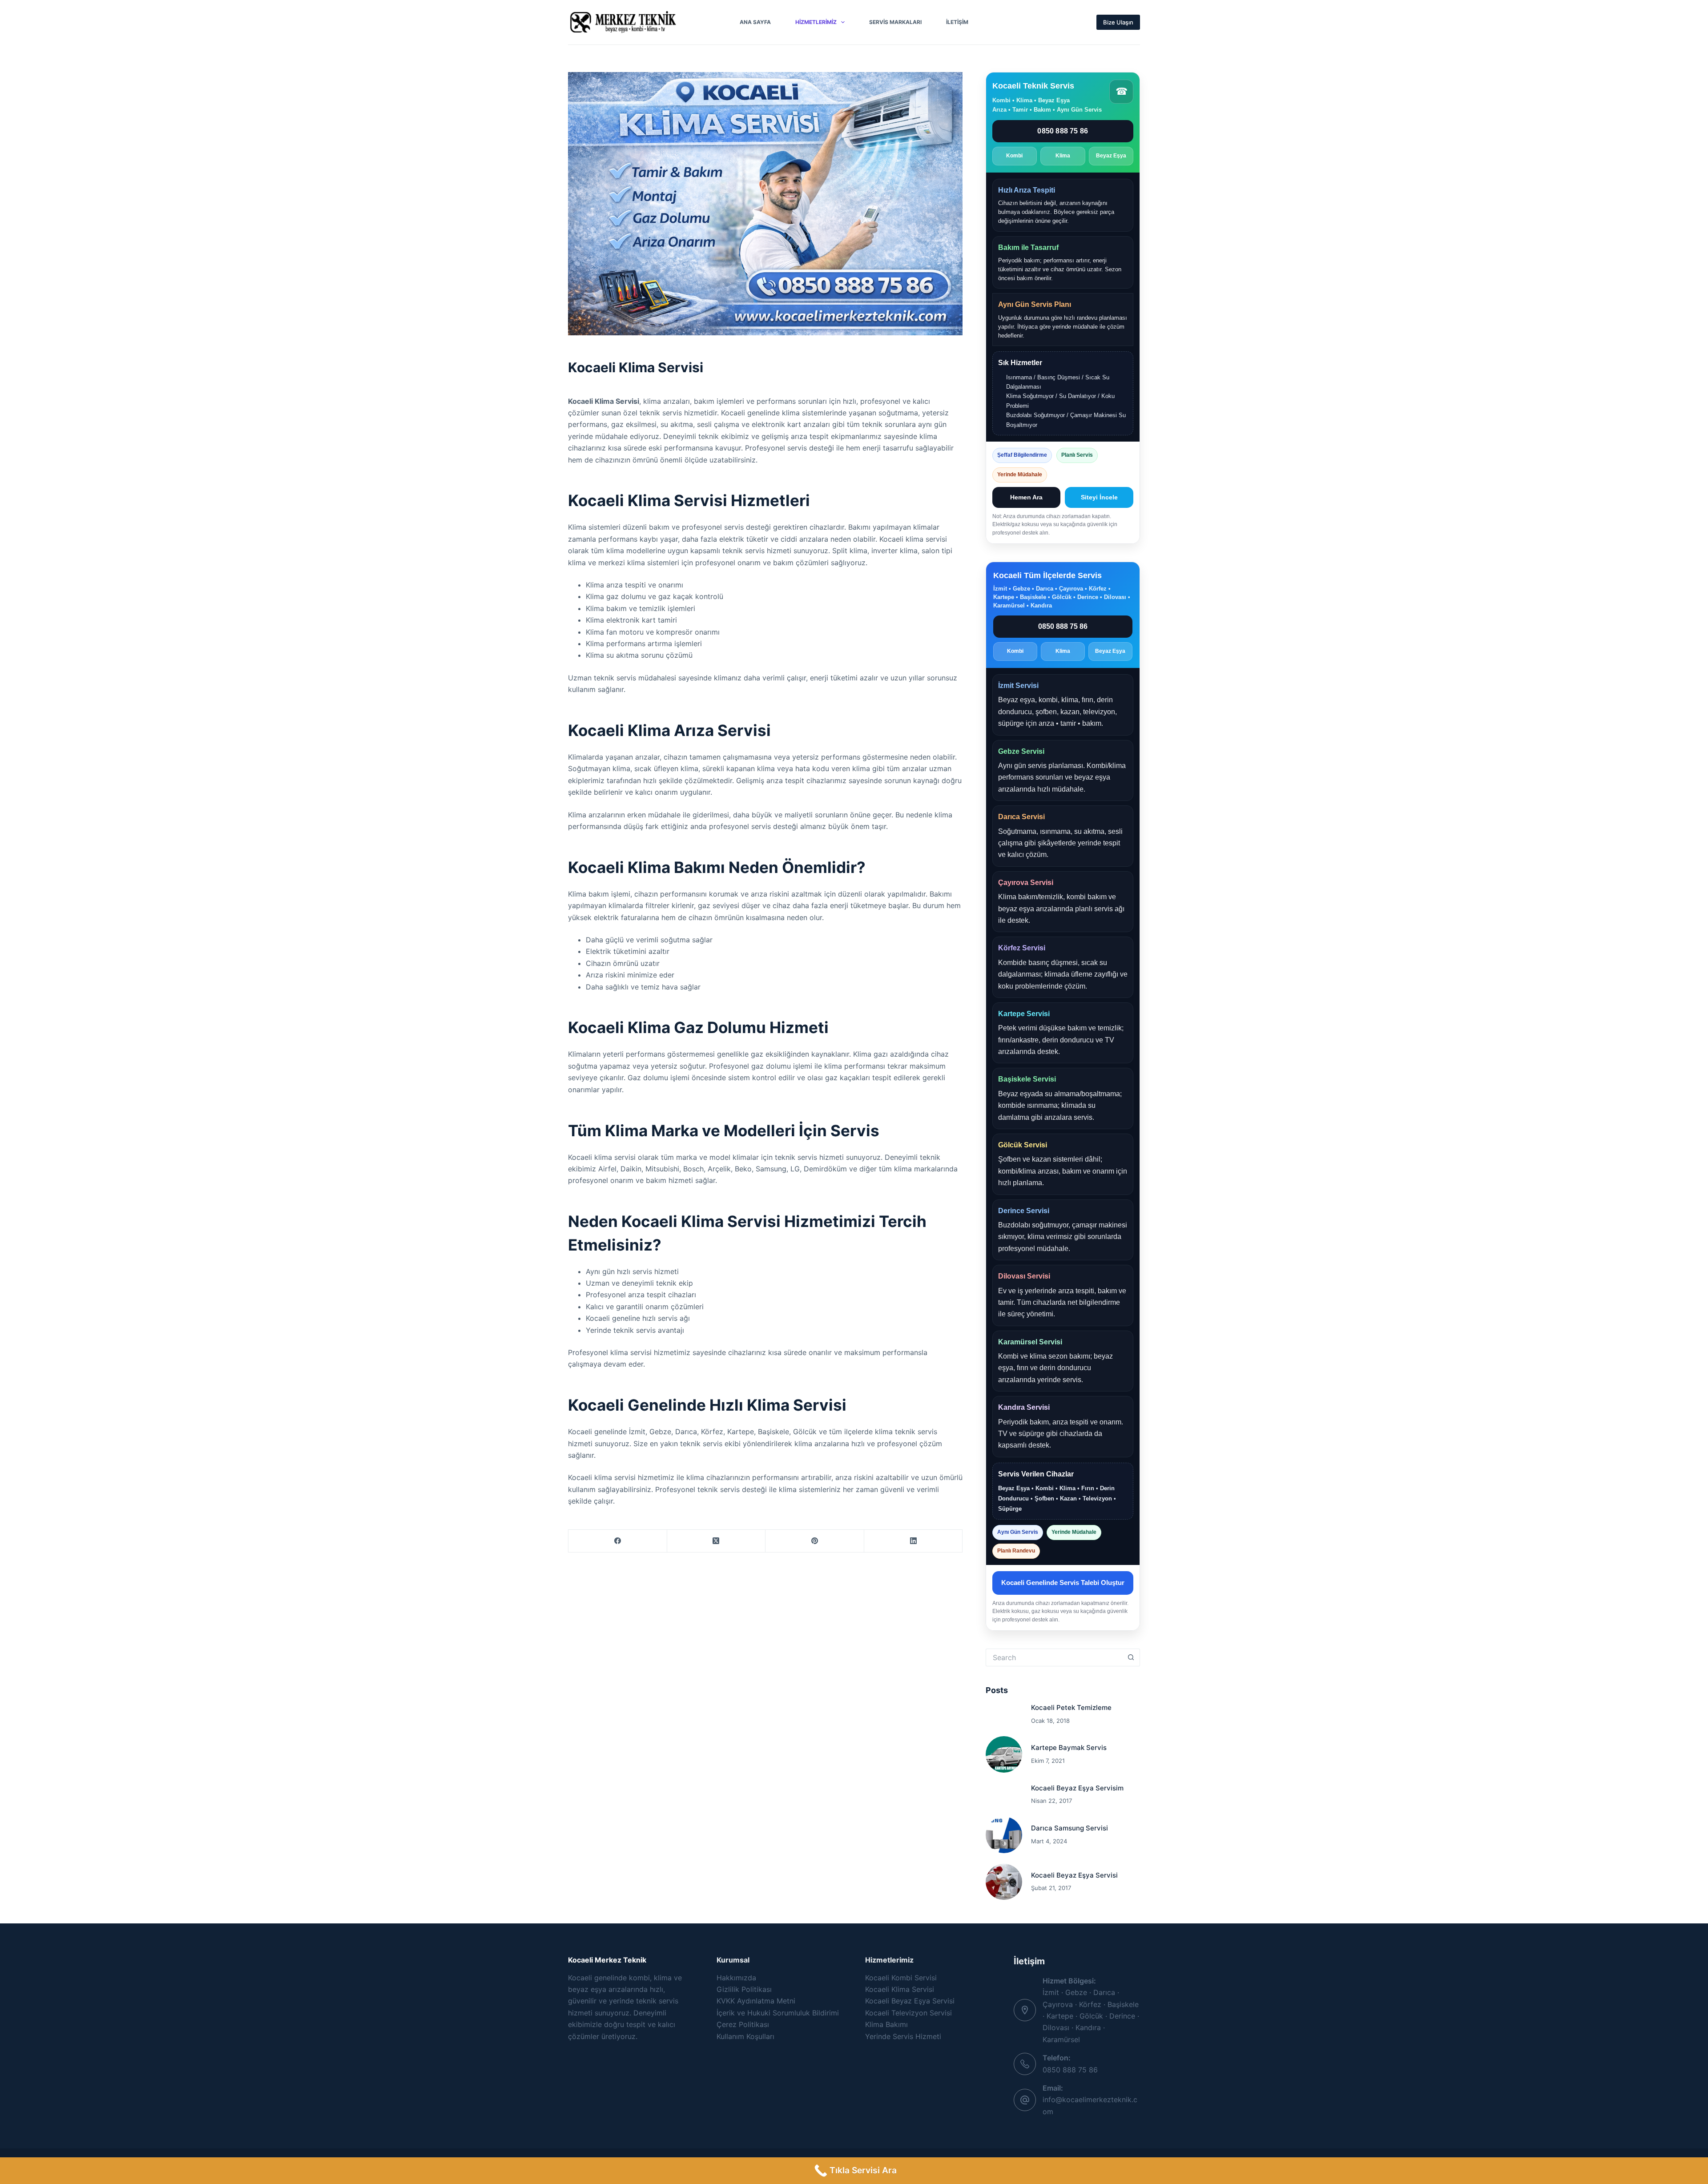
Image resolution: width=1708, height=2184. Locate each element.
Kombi (1014, 156)
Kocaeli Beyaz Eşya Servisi (1074, 1875)
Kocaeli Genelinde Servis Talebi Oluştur (1063, 1583)
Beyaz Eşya (1111, 156)
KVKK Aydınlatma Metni (756, 2001)
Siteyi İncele (1099, 497)
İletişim (957, 22)
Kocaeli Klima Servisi (900, 1989)
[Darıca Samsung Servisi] (1004, 1835)
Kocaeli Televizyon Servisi (908, 2013)
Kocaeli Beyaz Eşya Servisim (1077, 1788)
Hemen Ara (1026, 497)
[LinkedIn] (914, 1541)
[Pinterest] (815, 1541)
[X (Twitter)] (717, 1541)
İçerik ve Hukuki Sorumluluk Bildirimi (778, 2013)
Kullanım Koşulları (745, 2036)
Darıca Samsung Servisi (1070, 1828)
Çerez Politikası (743, 2024)
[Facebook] (618, 1541)
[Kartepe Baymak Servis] (1004, 1754)
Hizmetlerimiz (816, 22)
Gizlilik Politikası (744, 1989)
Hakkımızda (736, 1978)
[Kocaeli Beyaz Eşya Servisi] (1004, 1882)
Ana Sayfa (755, 22)
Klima (1063, 156)
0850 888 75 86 (1063, 131)
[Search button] (1131, 1657)
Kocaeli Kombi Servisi (901, 1978)
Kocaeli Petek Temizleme (1071, 1707)
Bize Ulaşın (1118, 22)
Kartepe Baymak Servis (1069, 1748)
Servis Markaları (895, 22)
